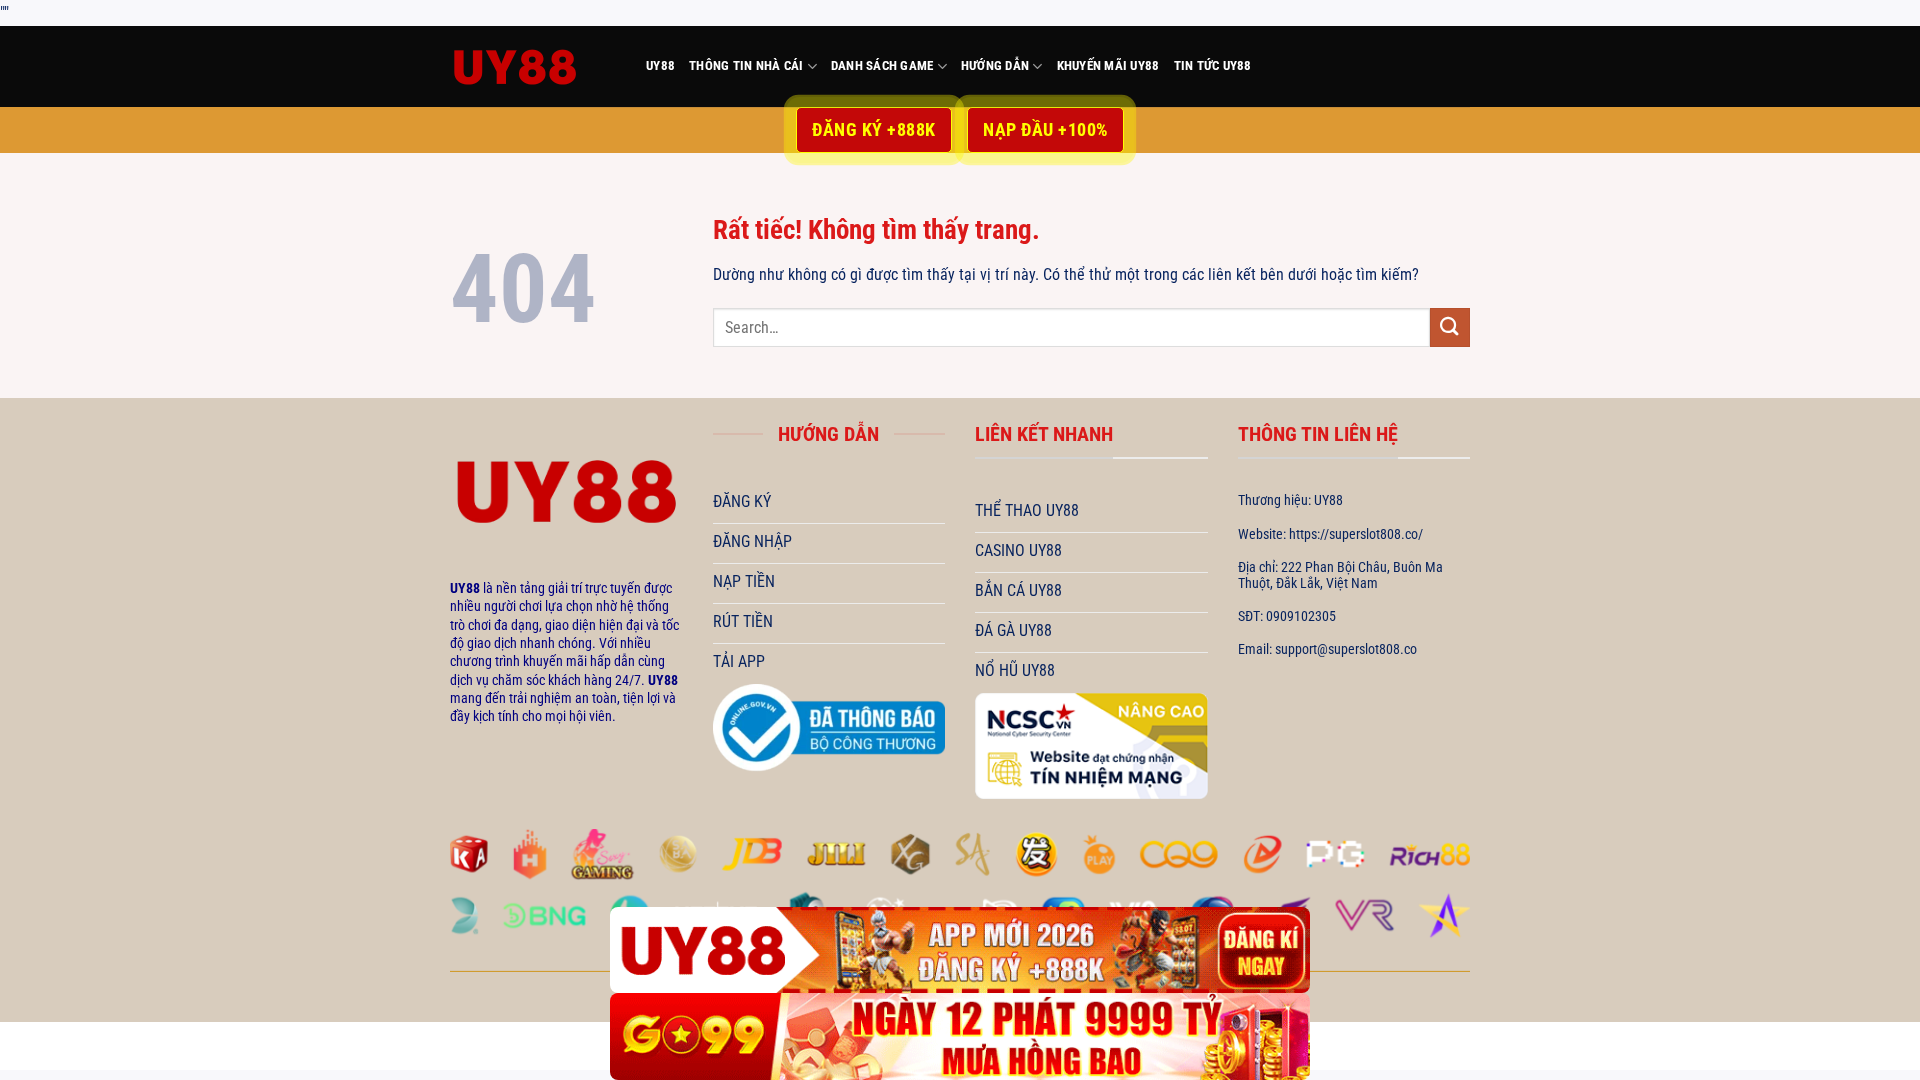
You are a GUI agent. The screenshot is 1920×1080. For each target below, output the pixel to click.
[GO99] (960, 1036)
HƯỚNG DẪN (995, 65)
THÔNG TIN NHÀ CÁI (746, 65)
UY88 (660, 65)
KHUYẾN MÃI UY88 (1108, 65)
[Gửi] (1450, 327)
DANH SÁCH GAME (882, 65)
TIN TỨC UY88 (1213, 65)
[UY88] (533, 66)
